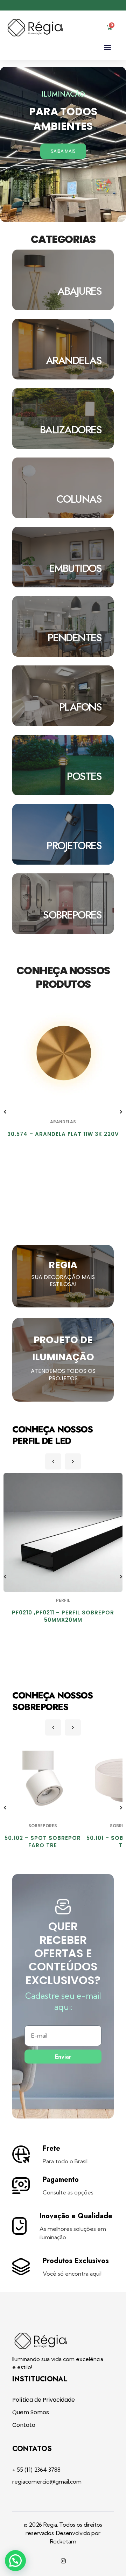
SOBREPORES (43, 1826)
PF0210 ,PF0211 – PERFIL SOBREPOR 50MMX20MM (63, 1616)
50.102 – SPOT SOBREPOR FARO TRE (43, 1842)
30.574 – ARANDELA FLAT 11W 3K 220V (63, 1134)
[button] (107, 47)
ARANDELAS (63, 1122)
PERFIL (63, 1600)
